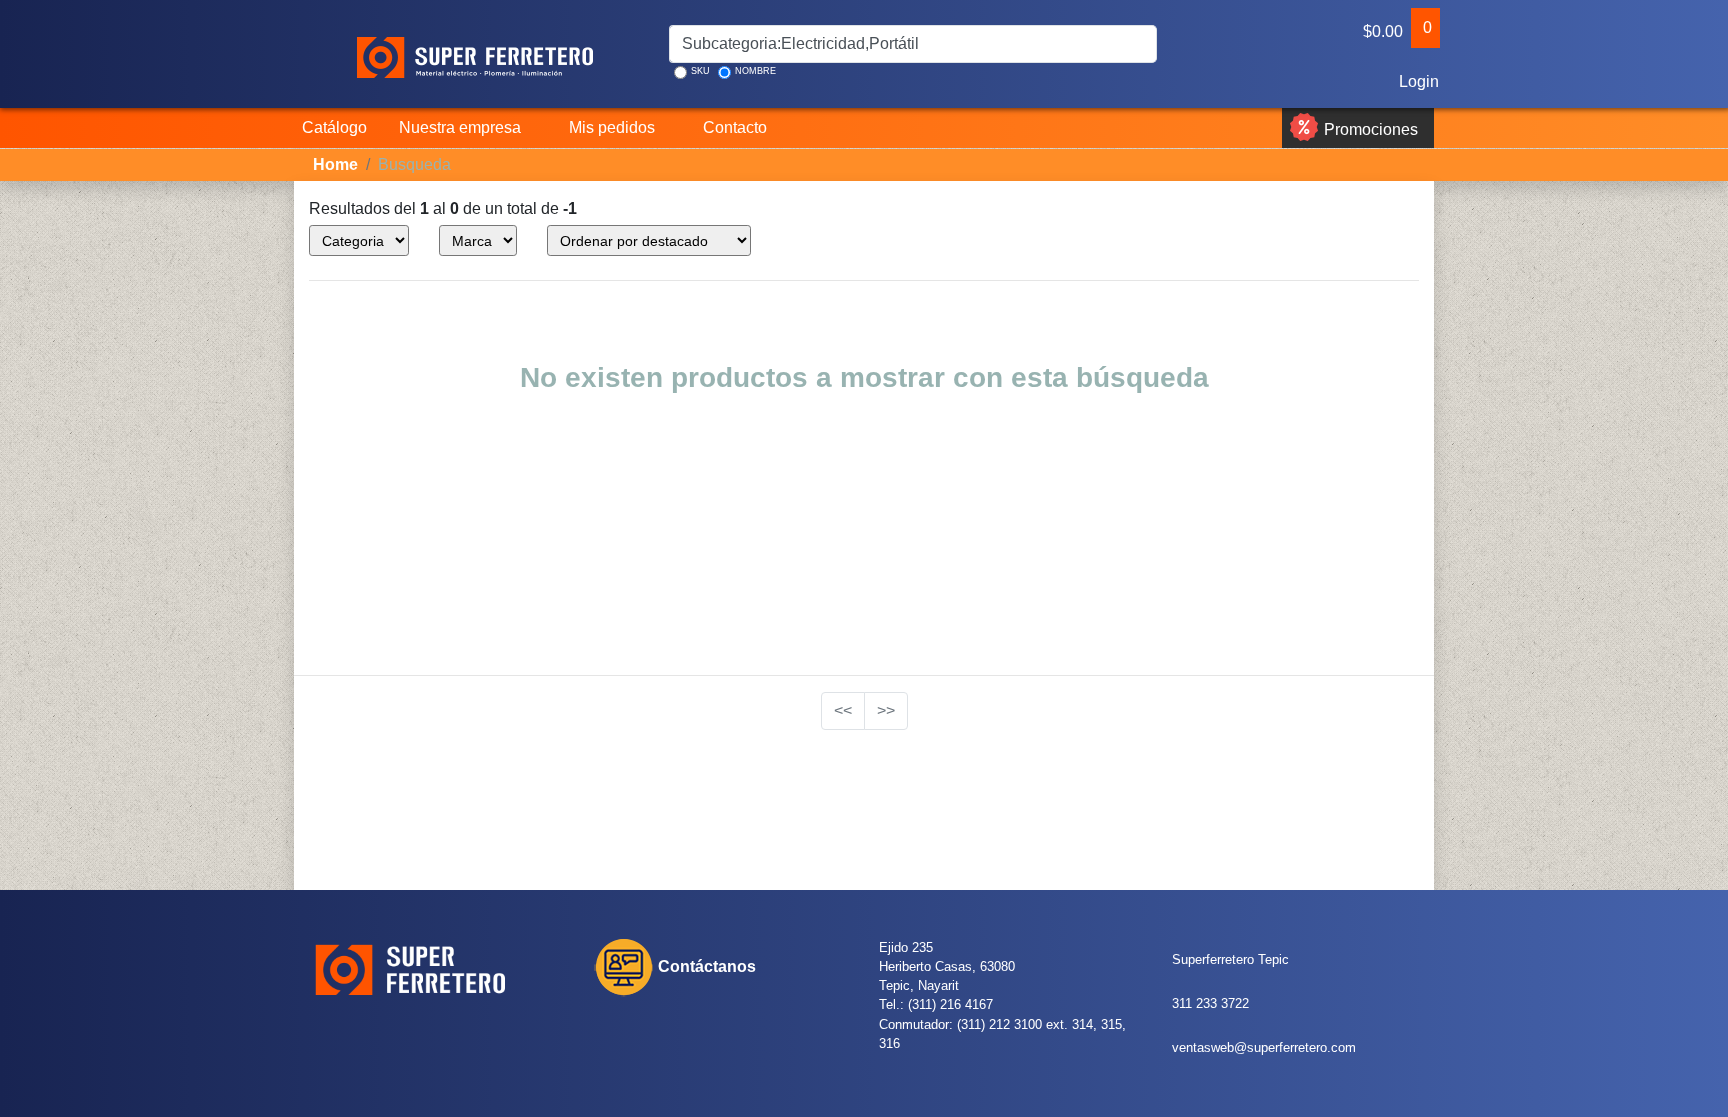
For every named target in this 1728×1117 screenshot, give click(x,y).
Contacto (735, 127)
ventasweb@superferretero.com (1264, 1047)
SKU (700, 71)
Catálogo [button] (334, 127)
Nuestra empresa (460, 127)
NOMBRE (755, 71)
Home (335, 164)
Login (1419, 81)
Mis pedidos (612, 127)
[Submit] (1140, 44)
